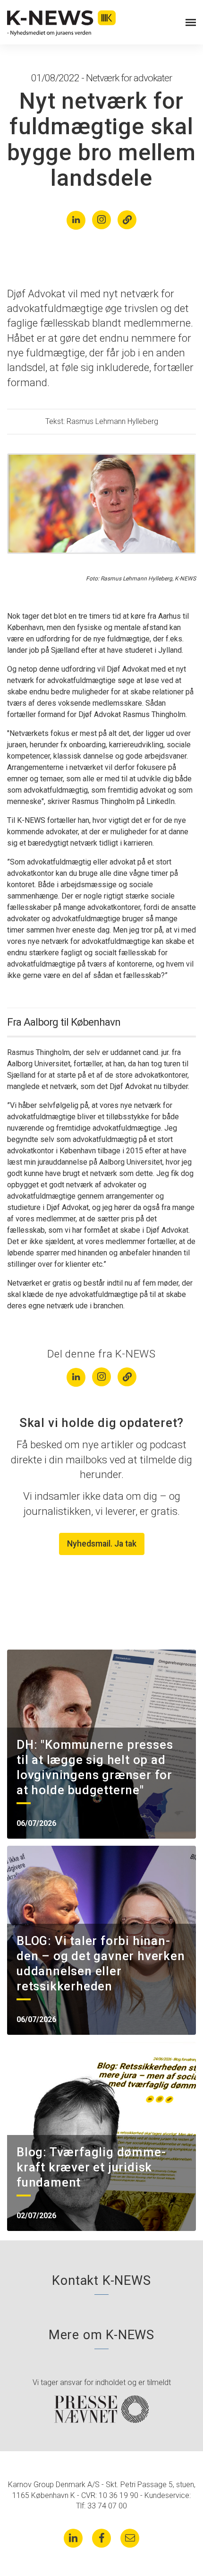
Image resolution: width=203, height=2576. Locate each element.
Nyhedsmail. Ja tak (102, 1544)
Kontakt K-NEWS (101, 2281)
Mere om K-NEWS (101, 2335)
